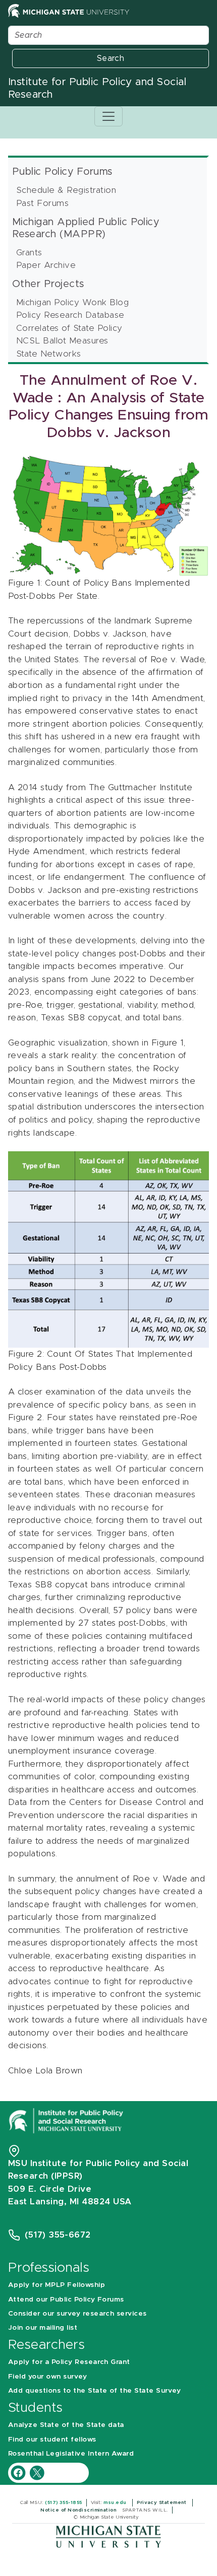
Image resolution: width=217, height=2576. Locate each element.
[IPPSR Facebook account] (19, 2473)
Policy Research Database (70, 315)
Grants (29, 253)
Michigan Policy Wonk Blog (72, 302)
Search (111, 58)
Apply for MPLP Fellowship (57, 2285)
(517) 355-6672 (58, 2235)
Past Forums (42, 203)
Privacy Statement (162, 2502)
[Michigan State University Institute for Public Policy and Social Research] (67, 2120)
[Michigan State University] (108, 2536)
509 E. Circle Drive (50, 2189)
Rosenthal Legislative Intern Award (71, 2454)
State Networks (49, 354)
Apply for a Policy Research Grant (69, 2362)
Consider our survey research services (77, 2314)
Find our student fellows (52, 2440)
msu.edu (116, 2502)
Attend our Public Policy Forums (66, 2300)
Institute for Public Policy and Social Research (97, 88)
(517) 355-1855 (64, 2502)
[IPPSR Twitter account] (37, 2473)
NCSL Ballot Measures (62, 341)
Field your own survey (47, 2377)
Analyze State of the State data (66, 2425)
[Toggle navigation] (108, 116)
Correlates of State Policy (69, 328)
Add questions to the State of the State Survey (94, 2391)
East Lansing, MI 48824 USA (71, 2202)
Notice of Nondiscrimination (79, 2510)
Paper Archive (46, 265)
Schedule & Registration (66, 190)
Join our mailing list (43, 2328)
